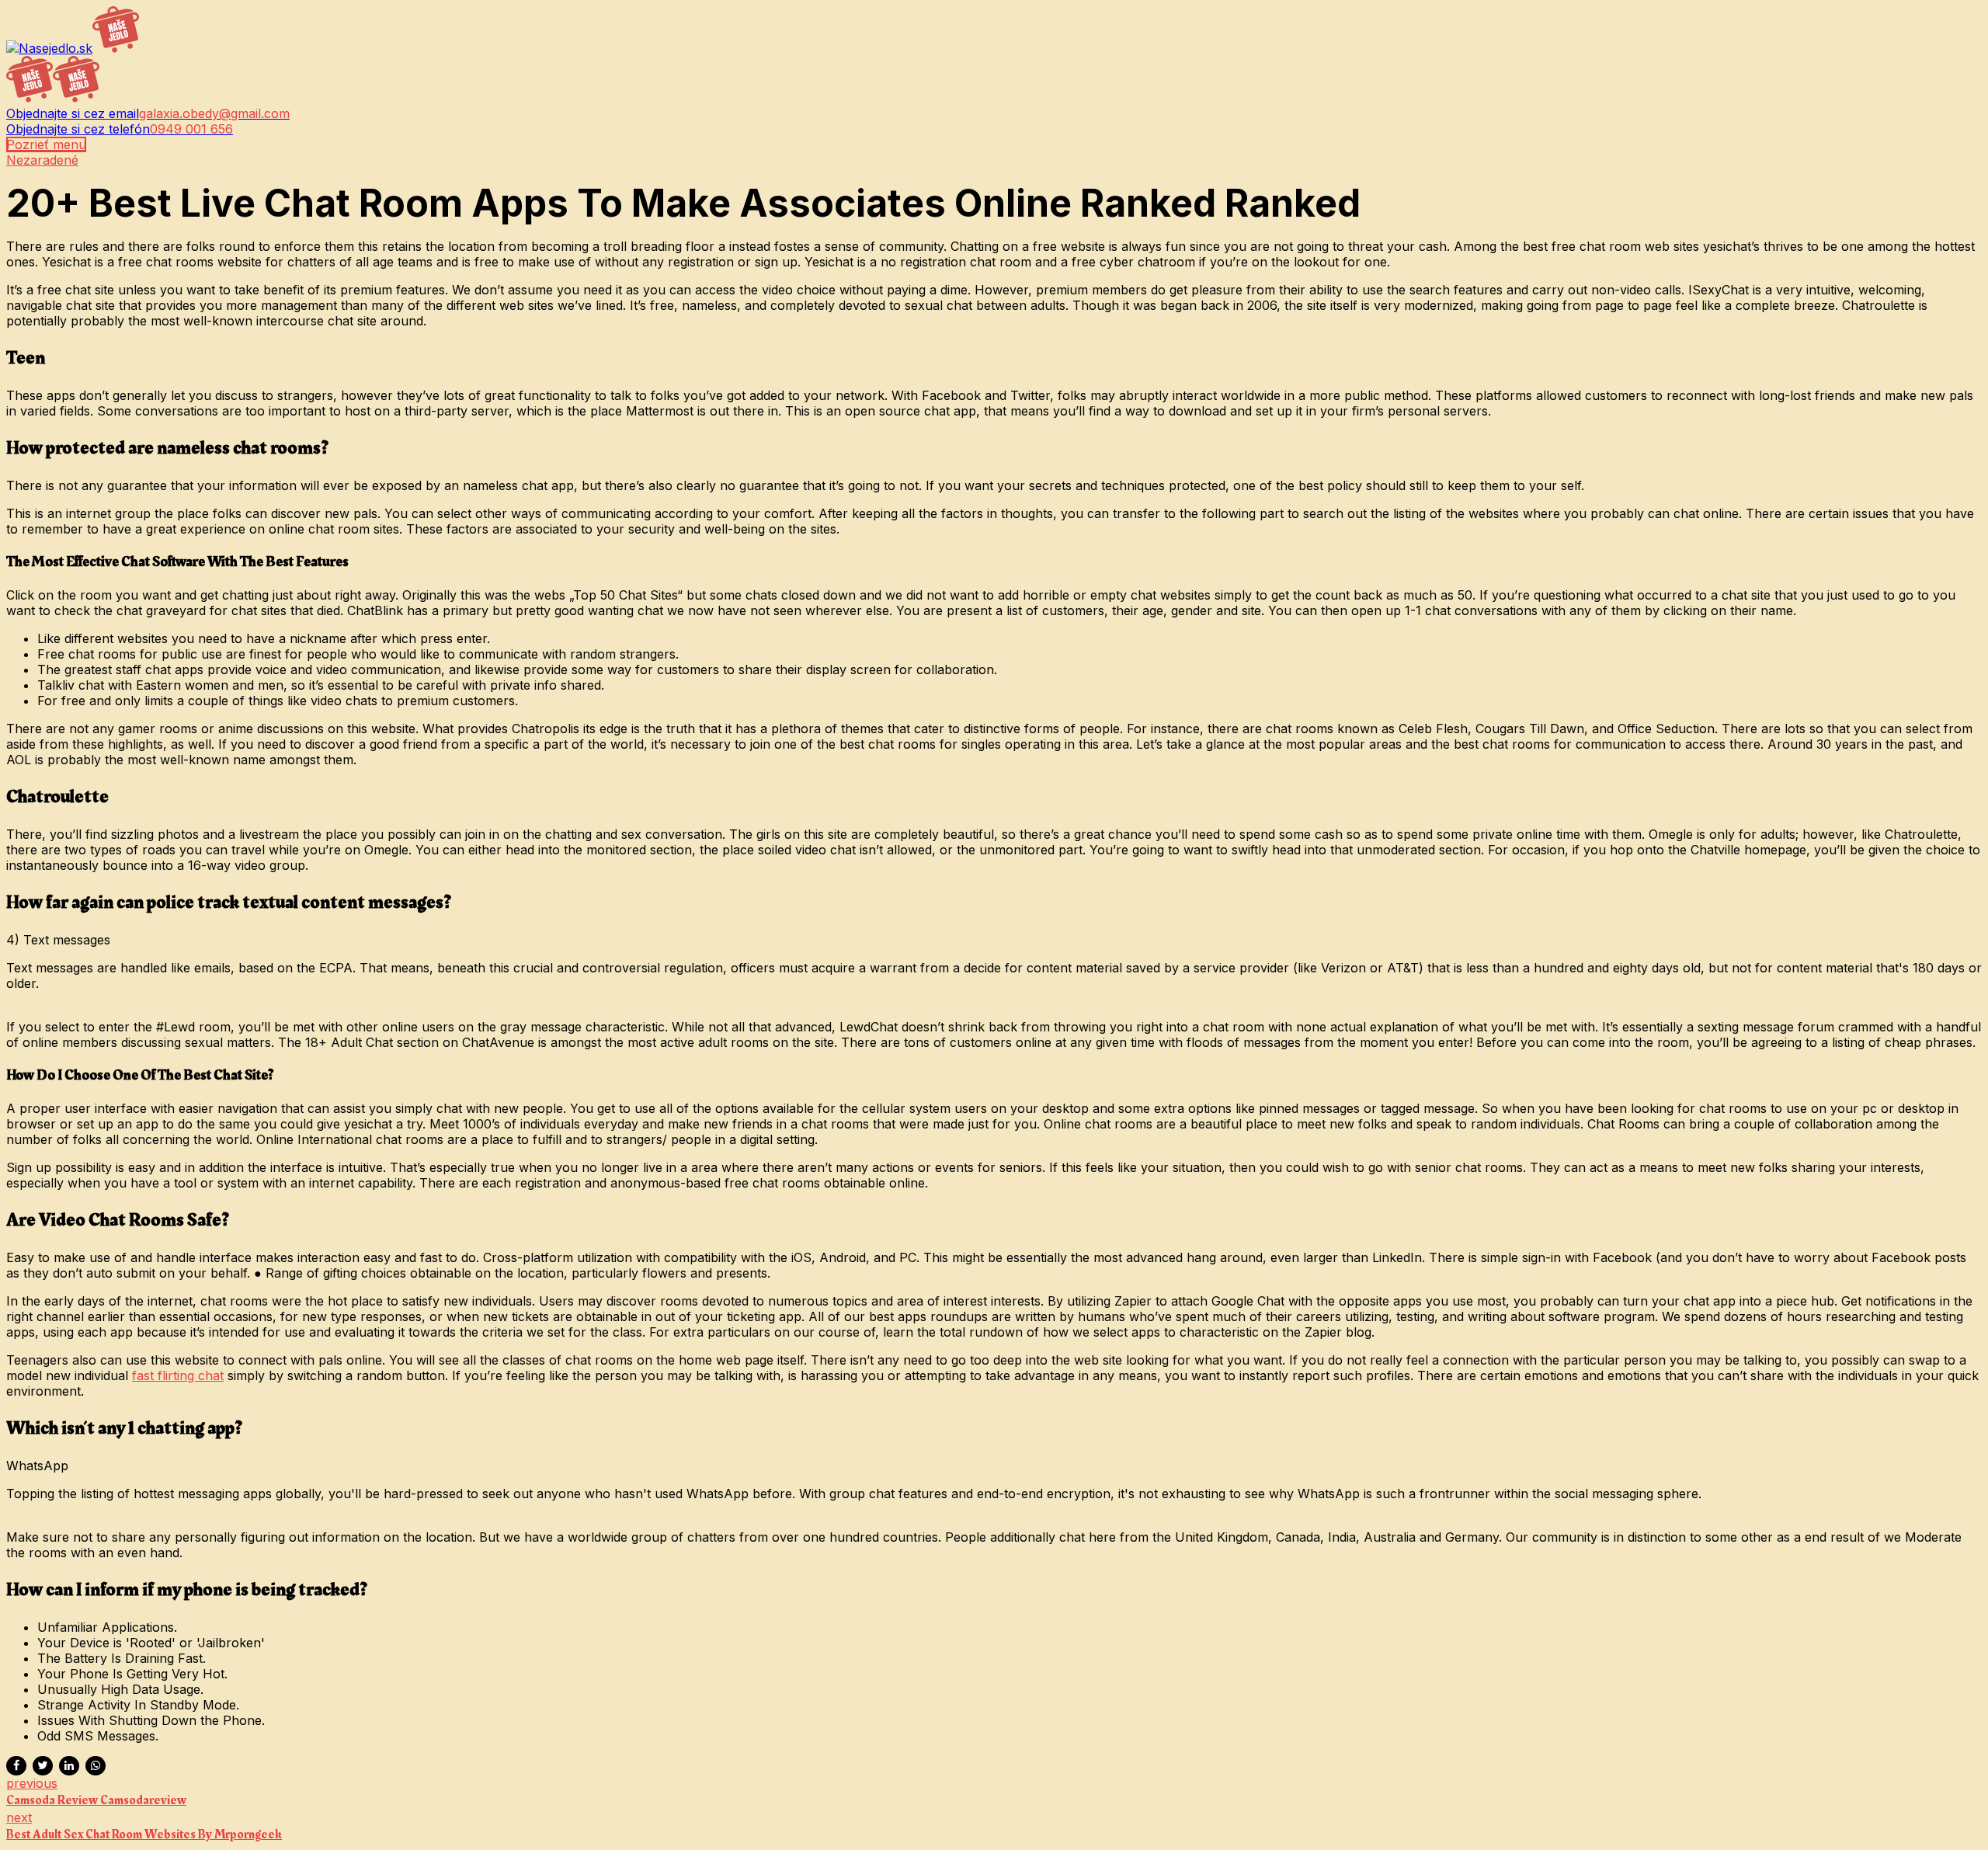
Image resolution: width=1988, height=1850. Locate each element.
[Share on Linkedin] (69, 1766)
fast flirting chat (178, 1375)
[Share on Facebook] (16, 1766)
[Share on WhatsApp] (96, 1766)
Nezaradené (42, 160)
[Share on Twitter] (43, 1766)
